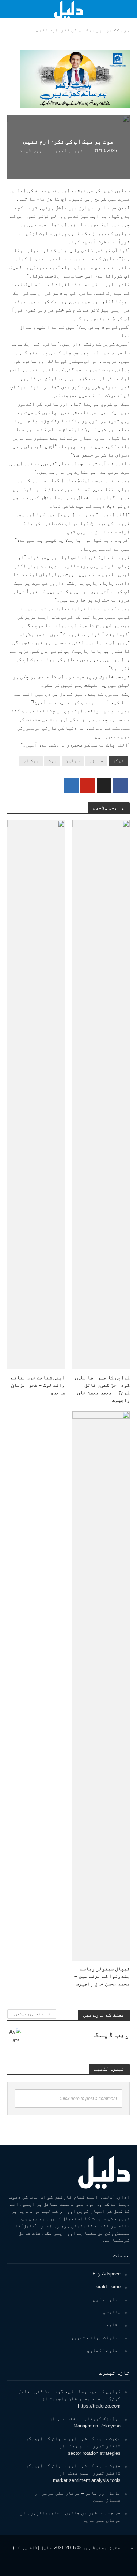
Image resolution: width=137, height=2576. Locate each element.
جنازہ (96, 761)
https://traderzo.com (99, 2406)
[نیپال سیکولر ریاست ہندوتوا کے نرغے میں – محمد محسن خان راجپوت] (101, 1685)
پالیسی (112, 2312)
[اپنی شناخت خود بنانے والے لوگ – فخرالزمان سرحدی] (36, 1094)
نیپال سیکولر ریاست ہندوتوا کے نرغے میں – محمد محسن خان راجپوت (102, 1976)
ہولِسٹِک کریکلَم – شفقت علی (89, 2419)
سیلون (73, 761)
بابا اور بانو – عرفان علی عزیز (81, 2493)
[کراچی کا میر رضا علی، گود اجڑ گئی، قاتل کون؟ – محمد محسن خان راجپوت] (101, 1094)
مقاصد (113, 2325)
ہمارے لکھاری (104, 2350)
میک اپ (31, 761)
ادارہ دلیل (107, 2299)
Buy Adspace (106, 2274)
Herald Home (107, 2287)
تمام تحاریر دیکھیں (32, 2014)
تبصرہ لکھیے (68, 151)
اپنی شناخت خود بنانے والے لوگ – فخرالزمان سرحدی (38, 1385)
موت (52, 761)
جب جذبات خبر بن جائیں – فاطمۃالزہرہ (74, 2513)
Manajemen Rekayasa (97, 2426)
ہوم (125, 30)
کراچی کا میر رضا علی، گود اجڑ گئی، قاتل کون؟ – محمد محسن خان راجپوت (102, 1389)
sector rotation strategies (94, 2453)
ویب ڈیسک (31, 151)
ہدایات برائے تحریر (96, 2337)
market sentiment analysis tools (87, 2480)
